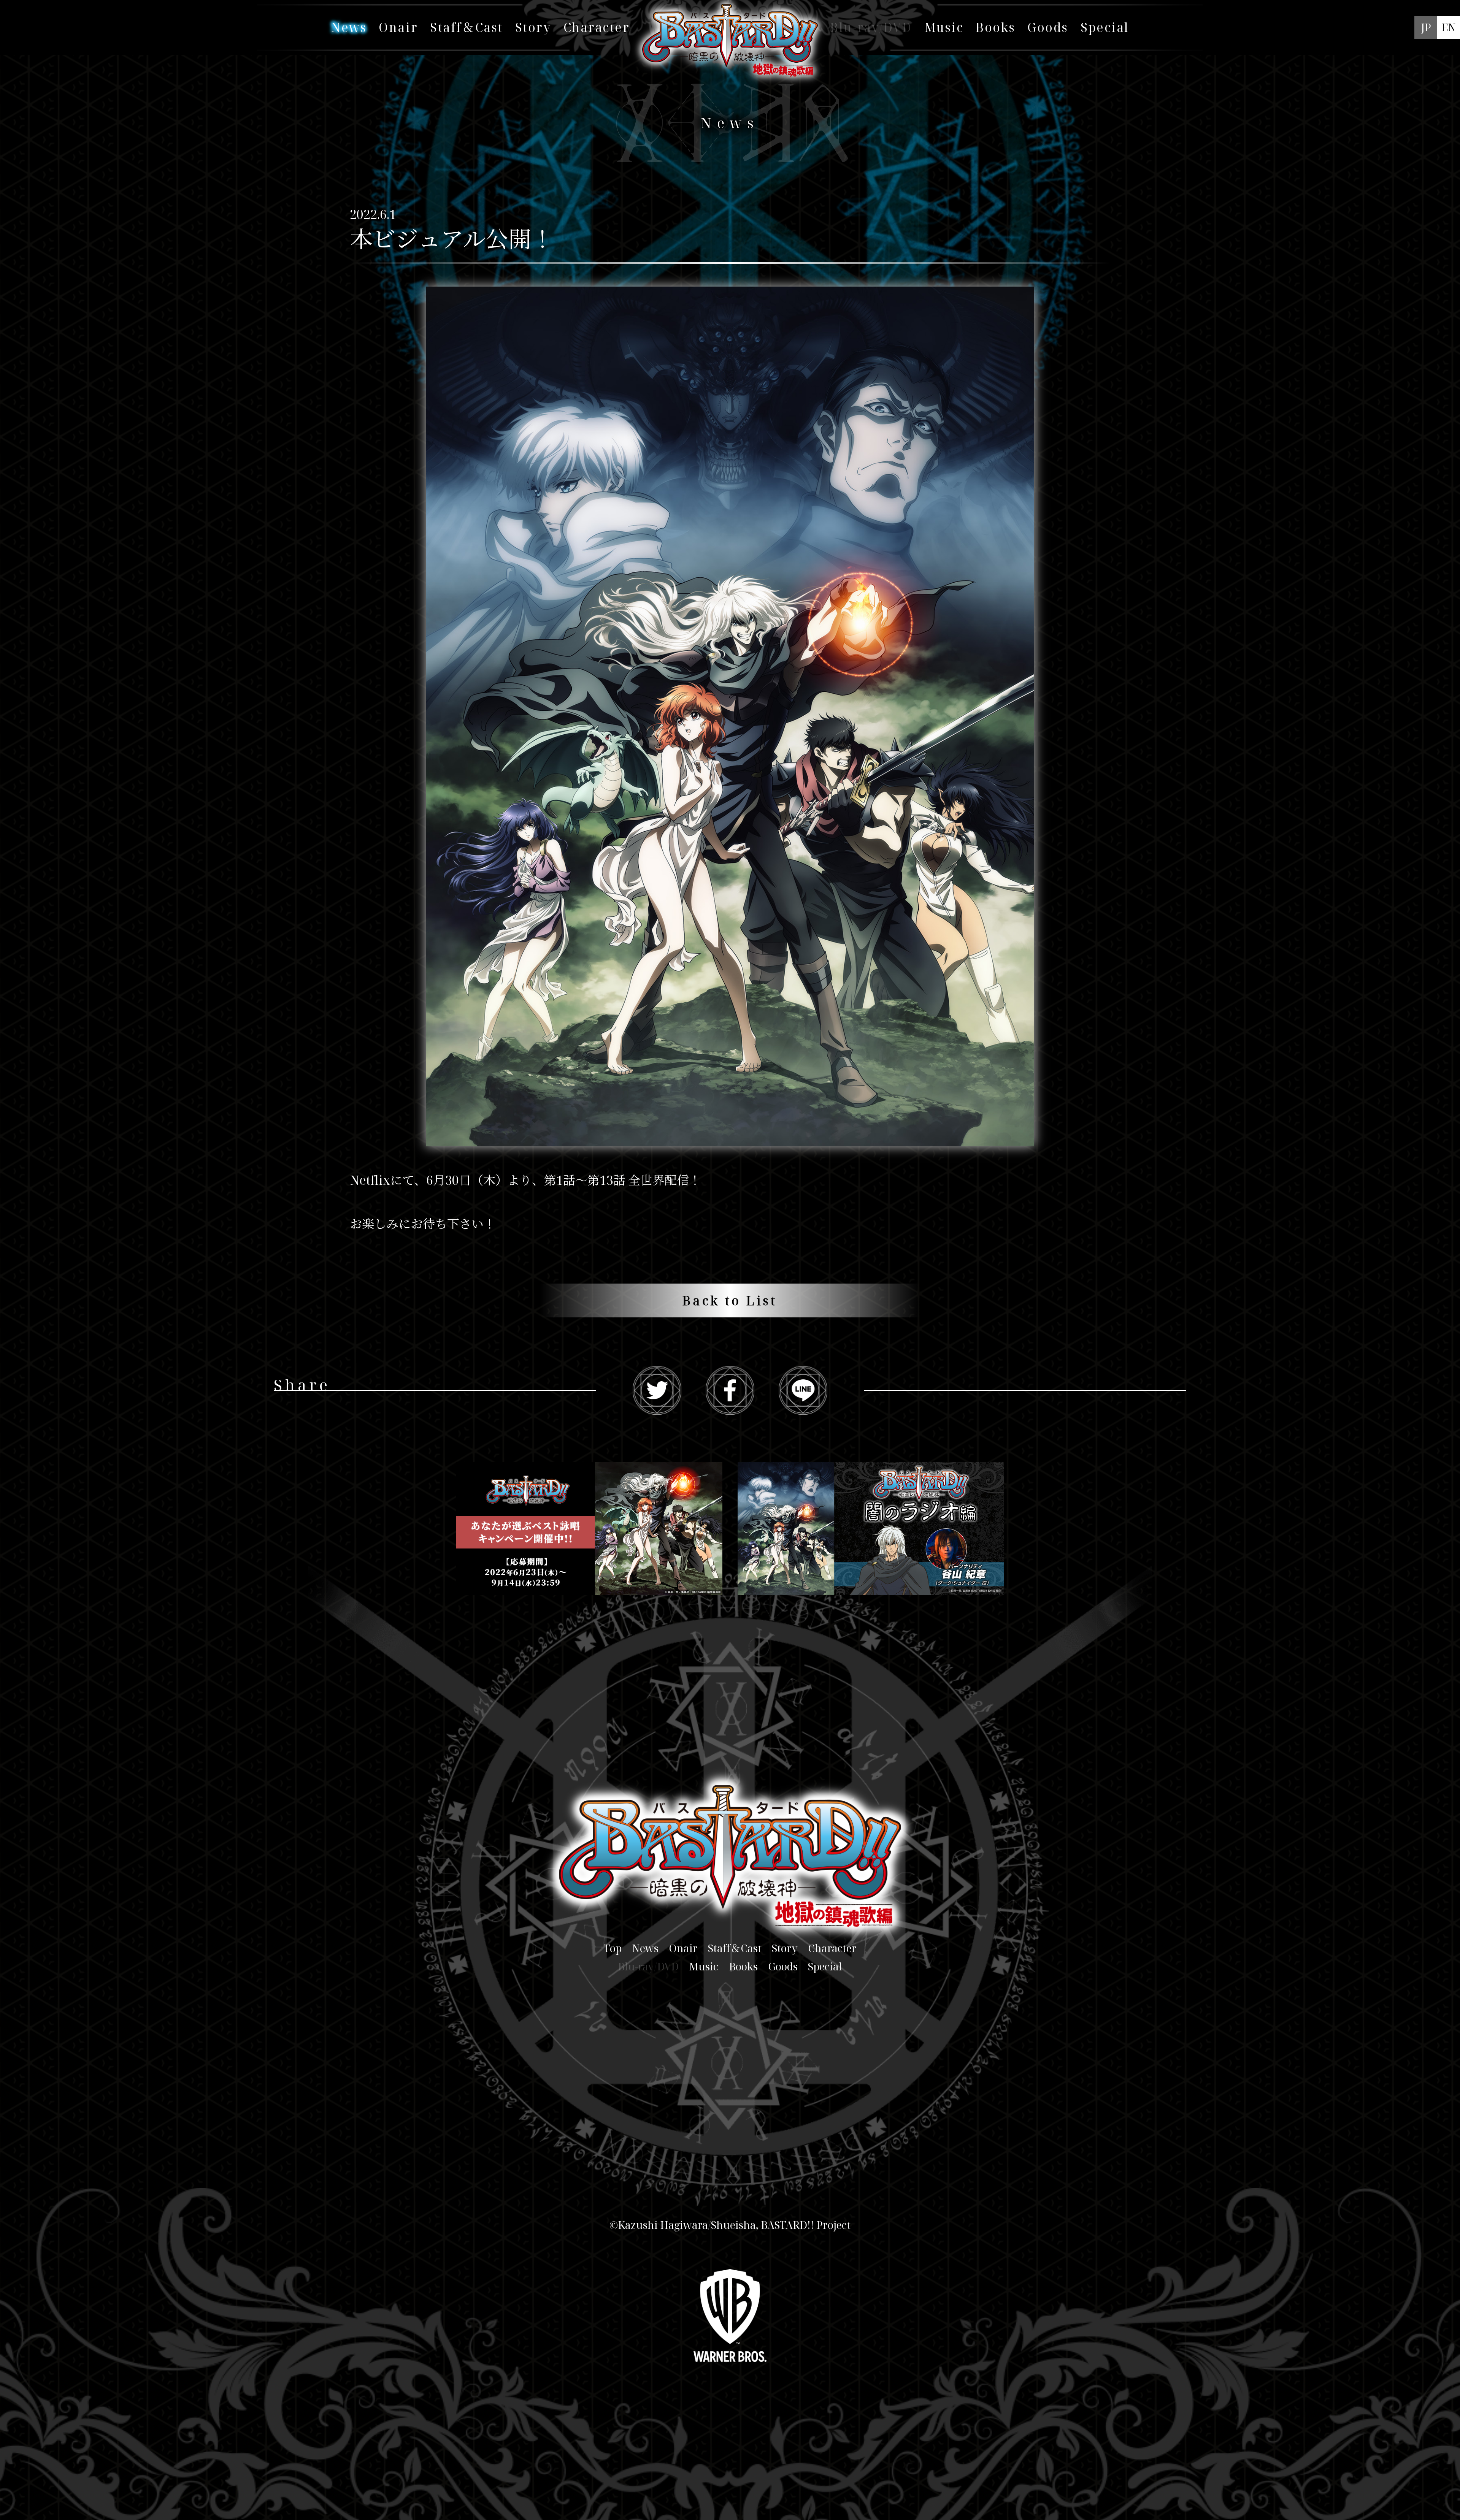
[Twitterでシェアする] (657, 1390)
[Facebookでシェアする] (730, 1390)
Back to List (730, 1300)
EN (1449, 27)
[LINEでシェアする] (803, 1390)
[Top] (730, 69)
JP (1426, 27)
